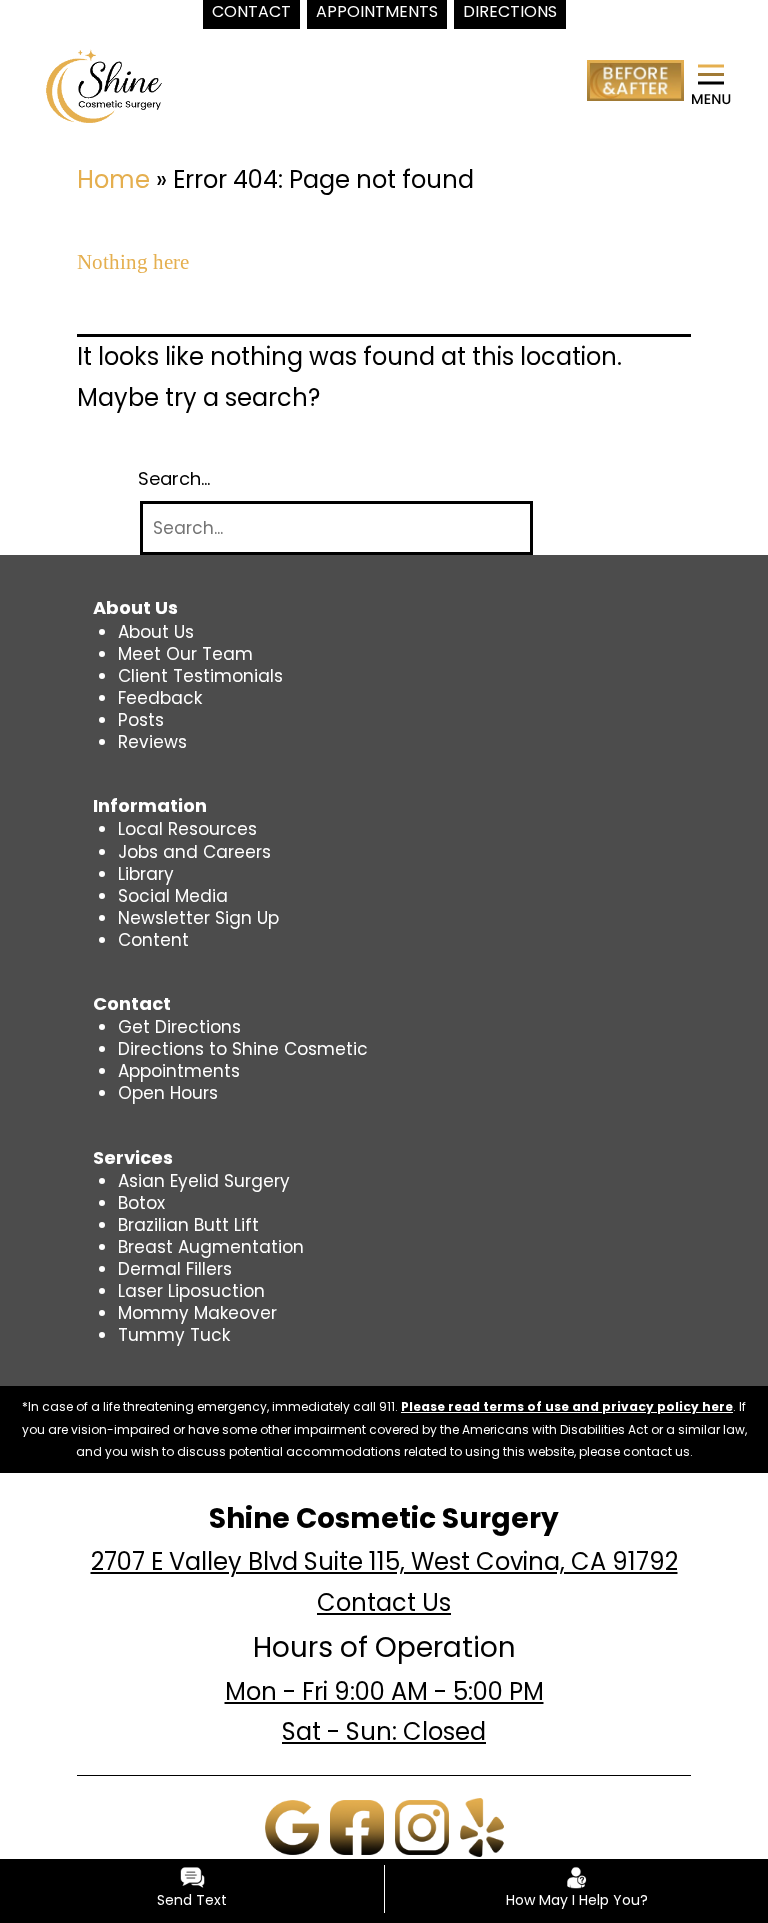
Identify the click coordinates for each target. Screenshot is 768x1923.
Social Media (173, 896)
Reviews (152, 742)
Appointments (179, 1071)
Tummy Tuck (174, 1335)
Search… (174, 479)
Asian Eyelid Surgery (204, 1181)
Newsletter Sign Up (198, 918)
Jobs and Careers (194, 852)
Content (153, 940)
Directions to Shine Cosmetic (243, 1049)
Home (113, 179)
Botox (141, 1203)
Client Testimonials (200, 676)
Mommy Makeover (197, 1313)
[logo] (104, 85)
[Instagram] (422, 1826)
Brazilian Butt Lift (188, 1225)
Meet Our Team (185, 654)
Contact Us (384, 1602)
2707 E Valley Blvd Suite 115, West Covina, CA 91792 (384, 1561)
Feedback (160, 698)
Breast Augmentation (211, 1247)
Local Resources (187, 829)
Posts (141, 720)
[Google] (292, 1826)
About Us (156, 632)
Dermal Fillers (175, 1269)
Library (146, 874)
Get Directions (179, 1027)
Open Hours (168, 1093)
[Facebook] (357, 1826)
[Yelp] (482, 1826)
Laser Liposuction (191, 1291)
